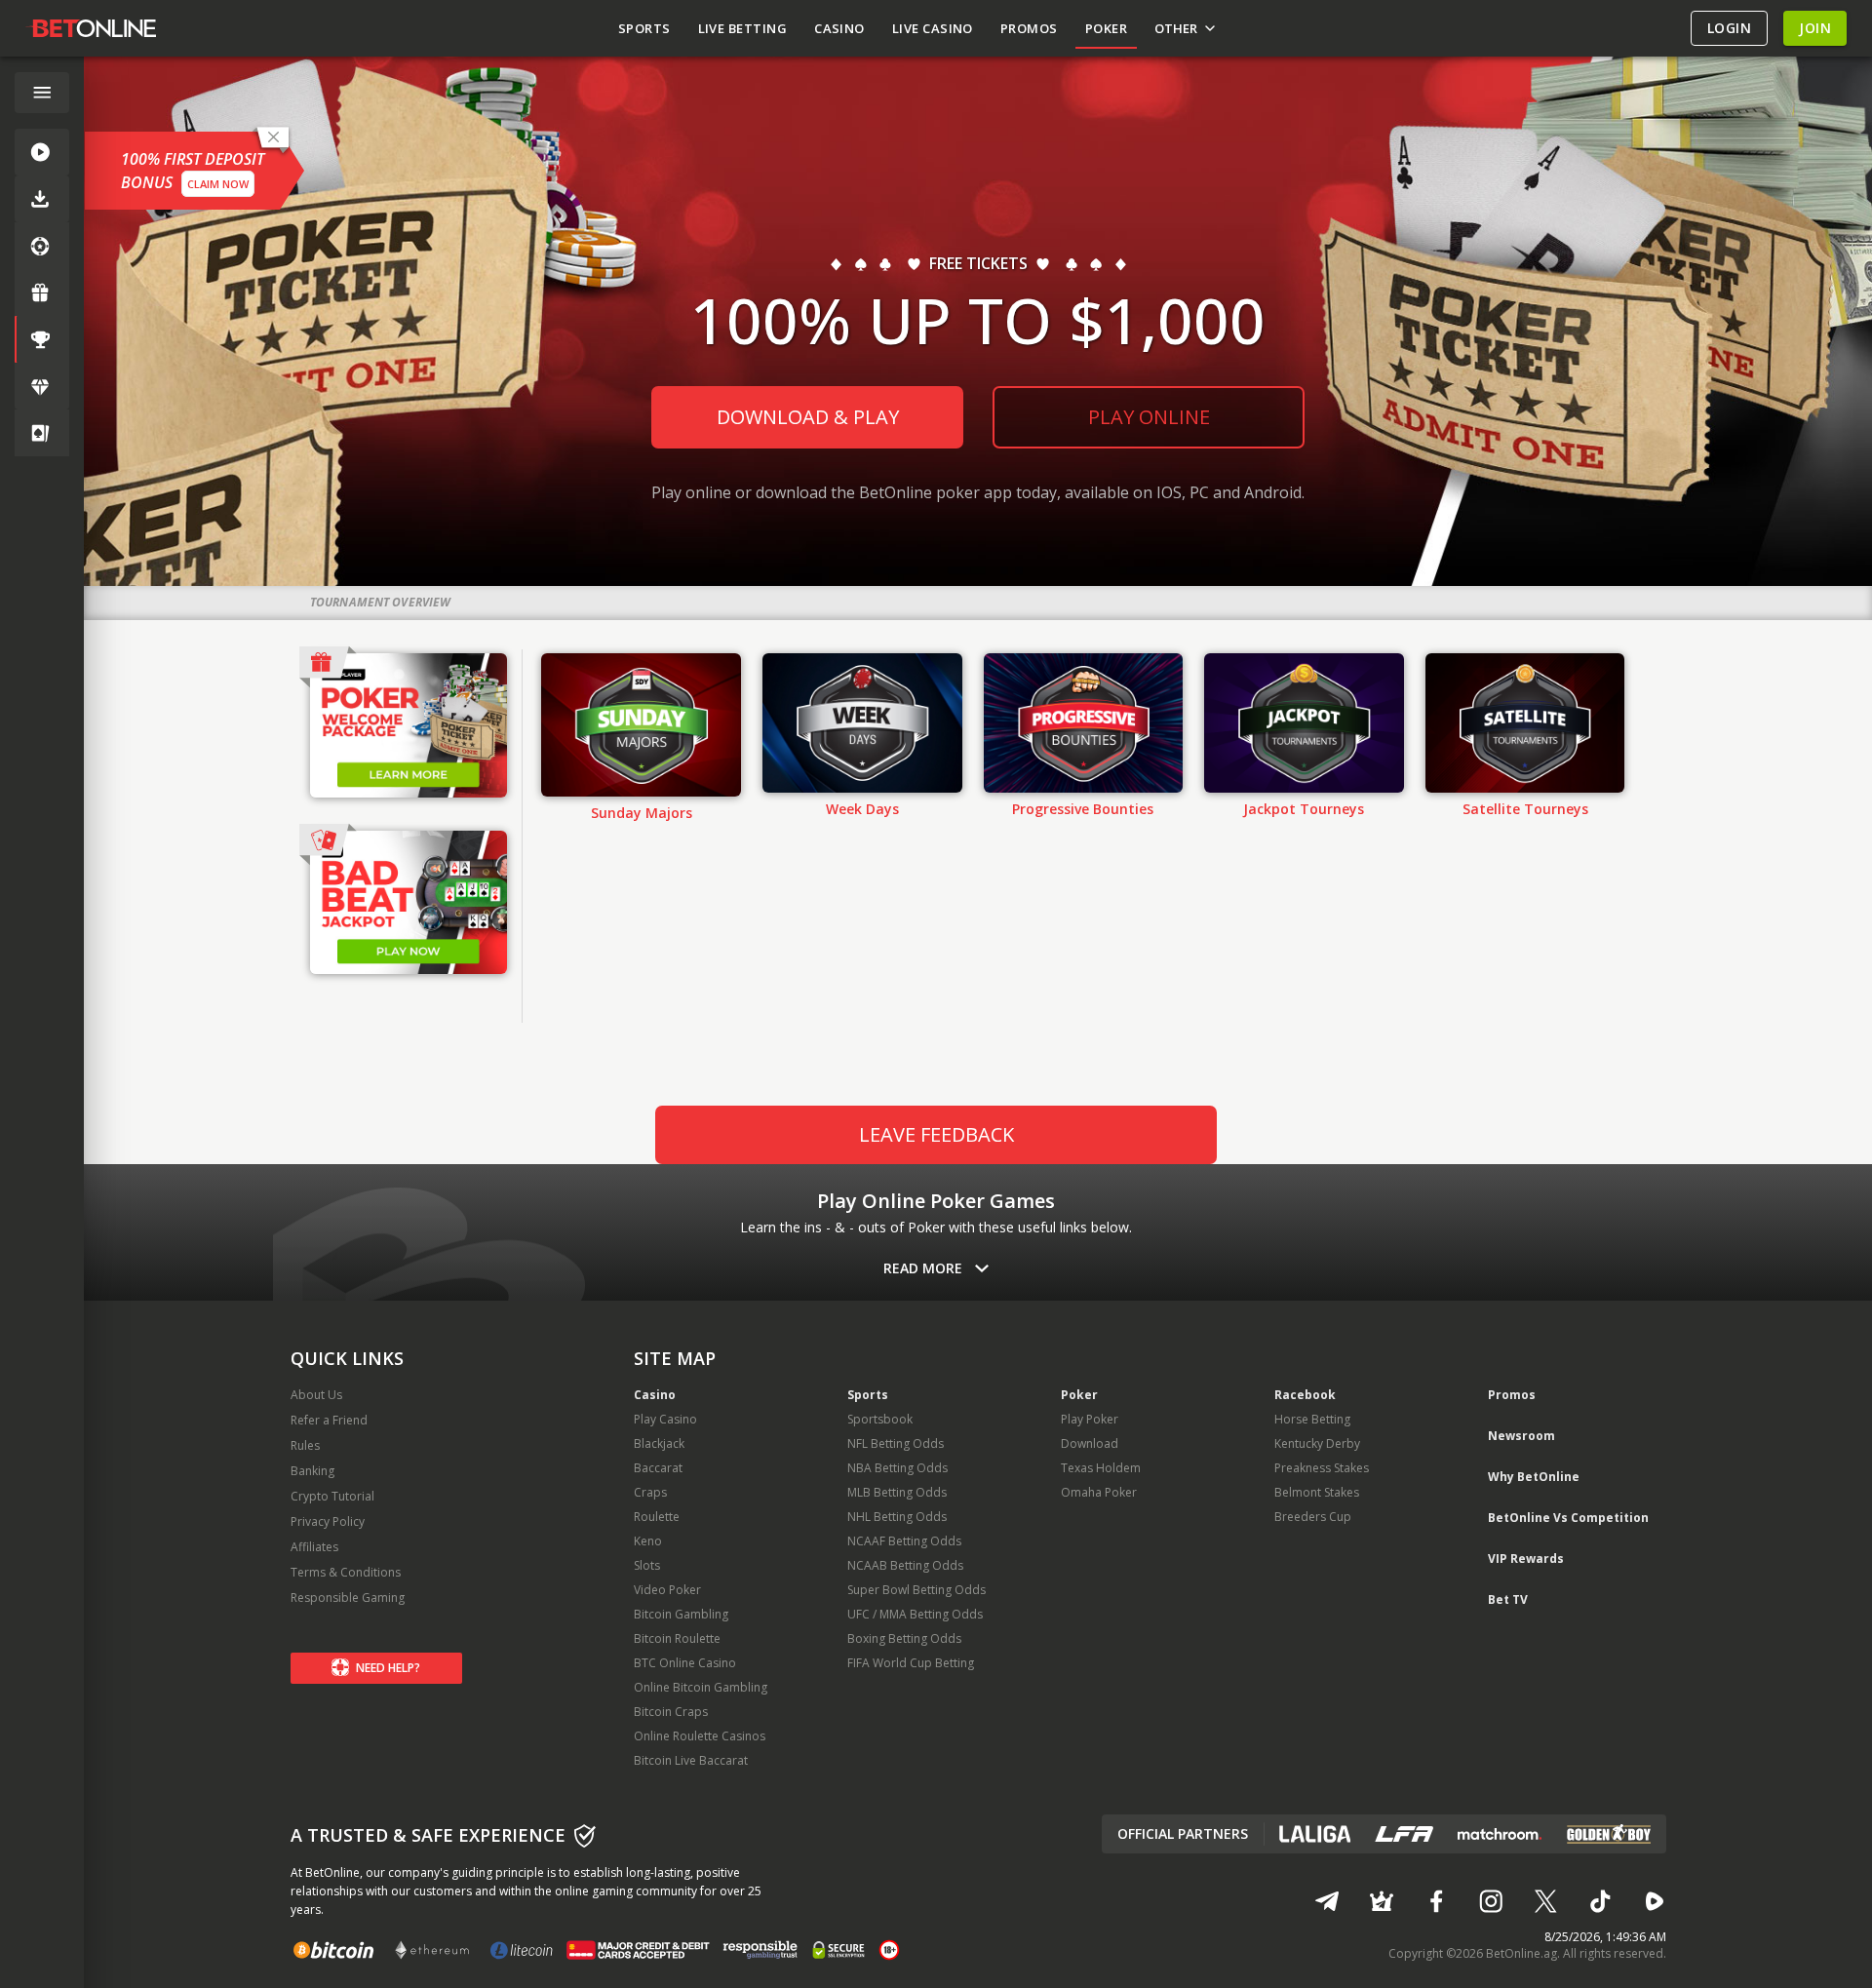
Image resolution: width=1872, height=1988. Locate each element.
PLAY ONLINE (1149, 417)
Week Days (862, 809)
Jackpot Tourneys (1304, 809)
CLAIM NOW (218, 184)
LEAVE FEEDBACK (936, 1134)
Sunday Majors (642, 813)
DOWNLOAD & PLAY (808, 417)
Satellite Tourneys (1525, 809)
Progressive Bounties (1083, 809)
